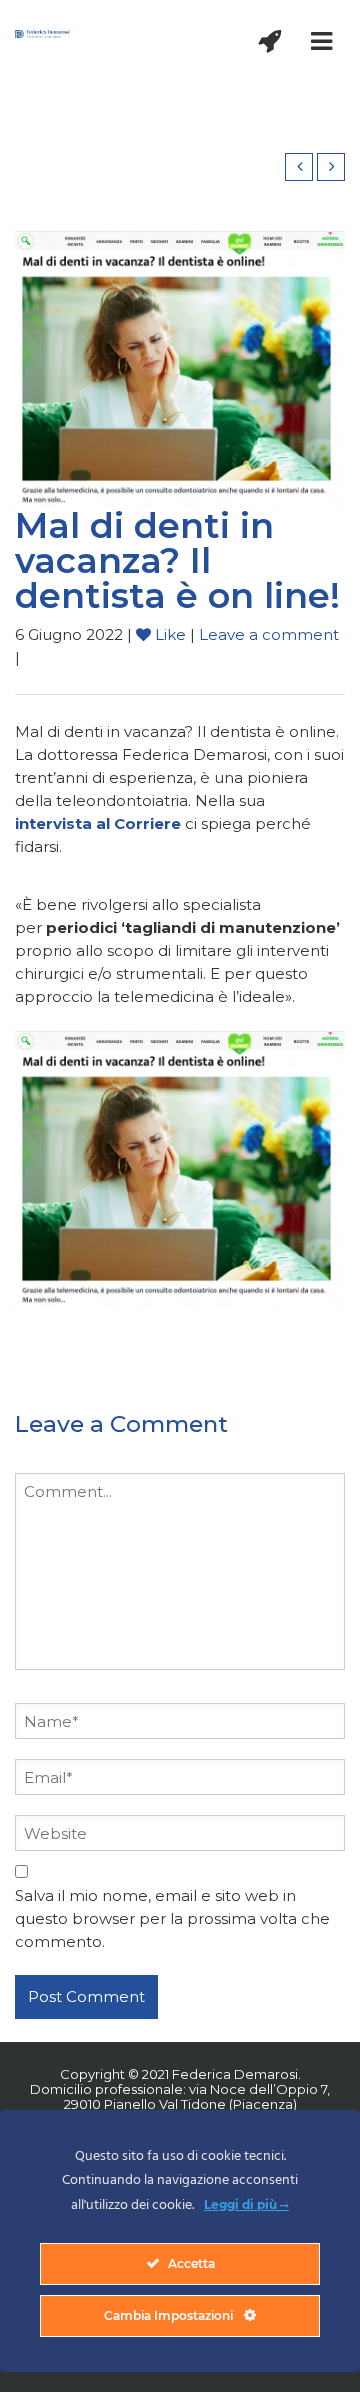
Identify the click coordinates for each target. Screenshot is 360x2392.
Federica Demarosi (235, 2074)
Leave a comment (269, 634)
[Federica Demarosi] (42, 33)
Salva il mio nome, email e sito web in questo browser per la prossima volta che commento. (172, 1918)
